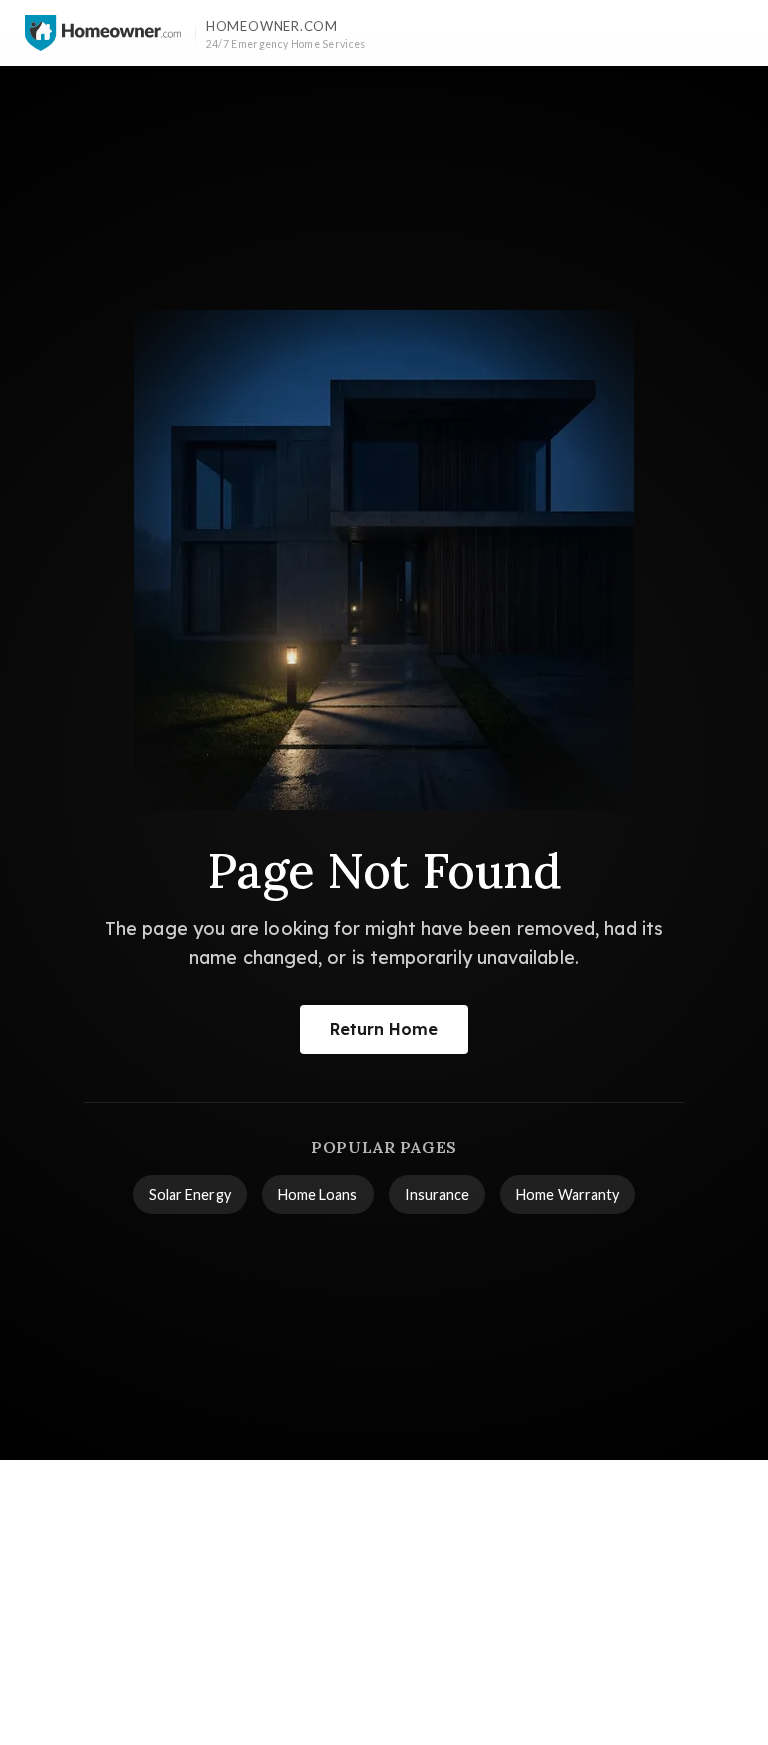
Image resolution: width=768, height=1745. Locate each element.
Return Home (384, 1029)
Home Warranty (567, 1194)
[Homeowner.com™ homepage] (103, 33)
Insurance (437, 1194)
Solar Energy (190, 1194)
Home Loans (318, 1194)
